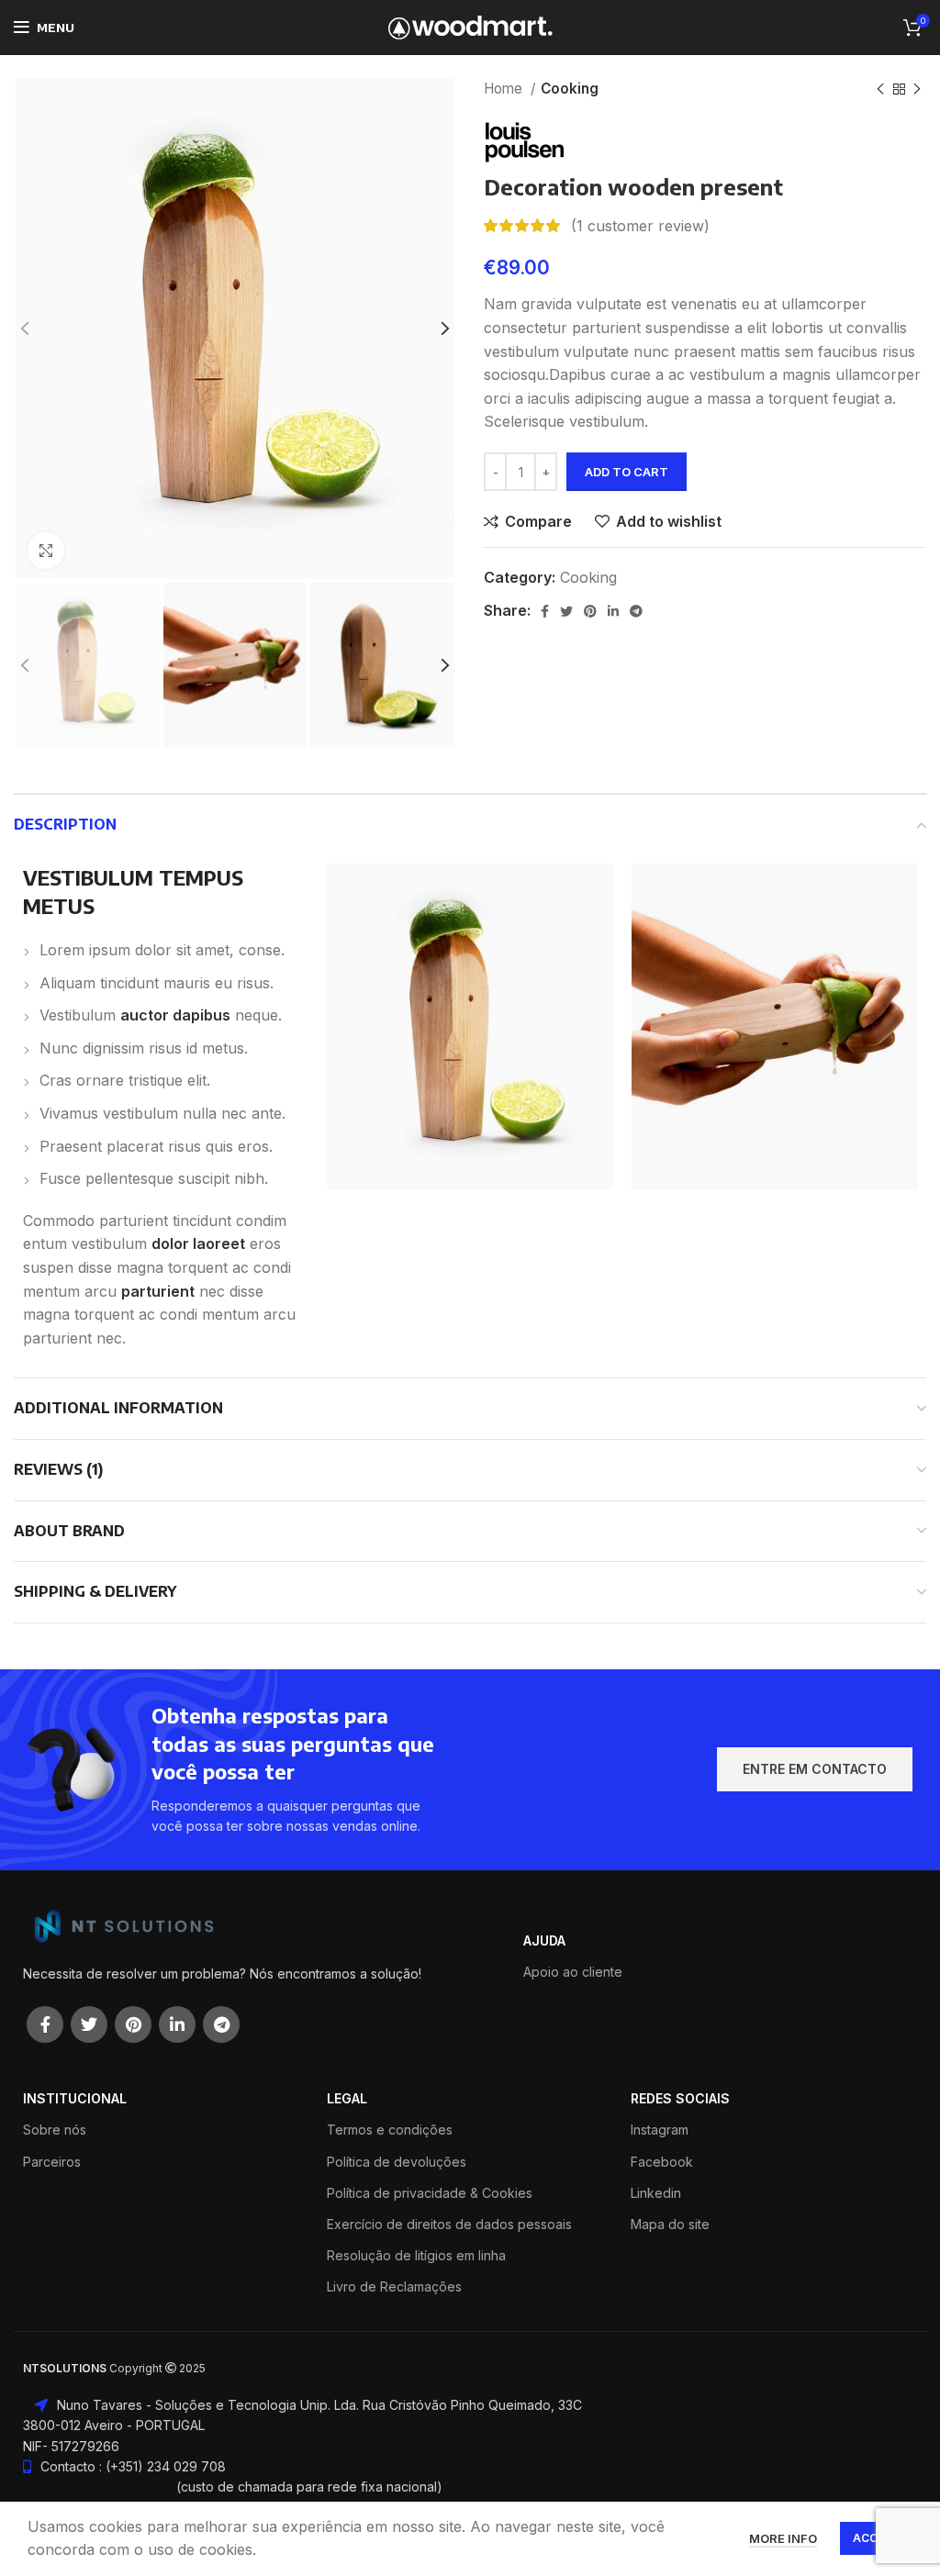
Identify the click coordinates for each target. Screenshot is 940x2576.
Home (505, 89)
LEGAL (347, 2098)
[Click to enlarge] (46, 551)
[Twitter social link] (566, 611)
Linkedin (656, 2193)
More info (783, 2538)
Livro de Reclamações (394, 2286)
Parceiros (52, 2162)
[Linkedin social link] (613, 611)
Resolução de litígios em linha (416, 2255)
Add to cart (627, 472)
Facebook (662, 2162)
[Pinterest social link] (590, 611)
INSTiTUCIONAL (75, 2098)
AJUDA (544, 1940)
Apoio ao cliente (573, 1972)
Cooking (570, 89)
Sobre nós (55, 2130)
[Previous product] (880, 89)
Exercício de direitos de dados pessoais (449, 2224)
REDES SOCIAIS (680, 2098)
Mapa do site (670, 2224)
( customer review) (640, 226)
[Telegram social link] (636, 611)
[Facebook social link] (545, 611)
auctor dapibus (175, 1015)
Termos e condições (390, 2130)
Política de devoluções (397, 2162)
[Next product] (917, 89)
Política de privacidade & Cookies (430, 2193)
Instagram (660, 2130)
